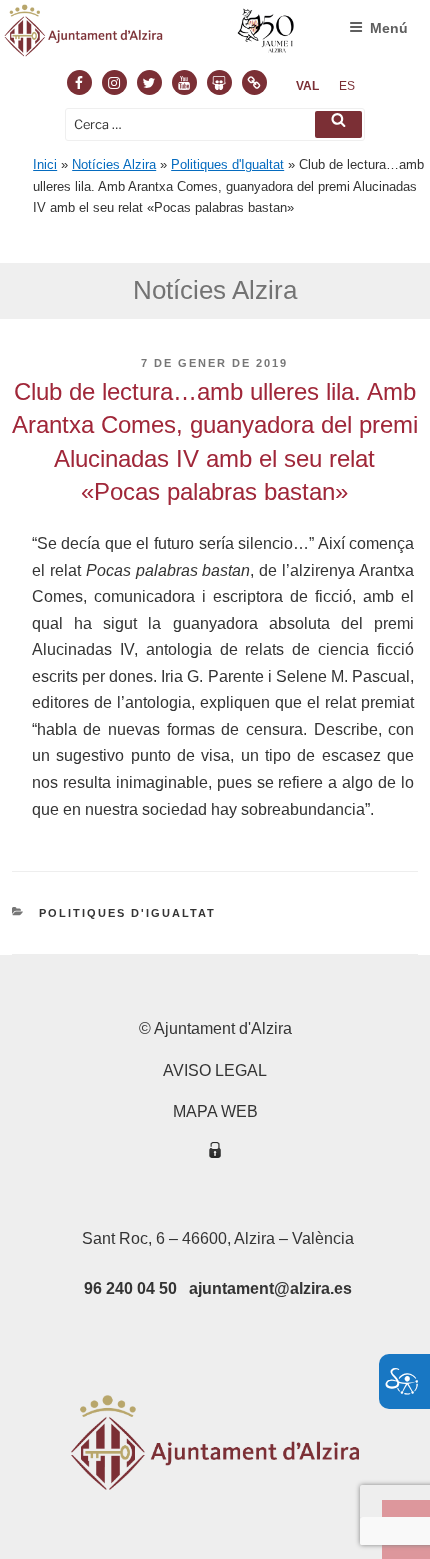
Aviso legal (215, 1070)
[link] (307, 86)
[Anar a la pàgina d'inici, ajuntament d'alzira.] (150, 35)
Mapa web (215, 1111)
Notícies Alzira (114, 164)
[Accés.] (215, 1153)
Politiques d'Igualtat (227, 164)
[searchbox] (215, 124)
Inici (45, 164)
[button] (338, 124)
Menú (389, 28)
